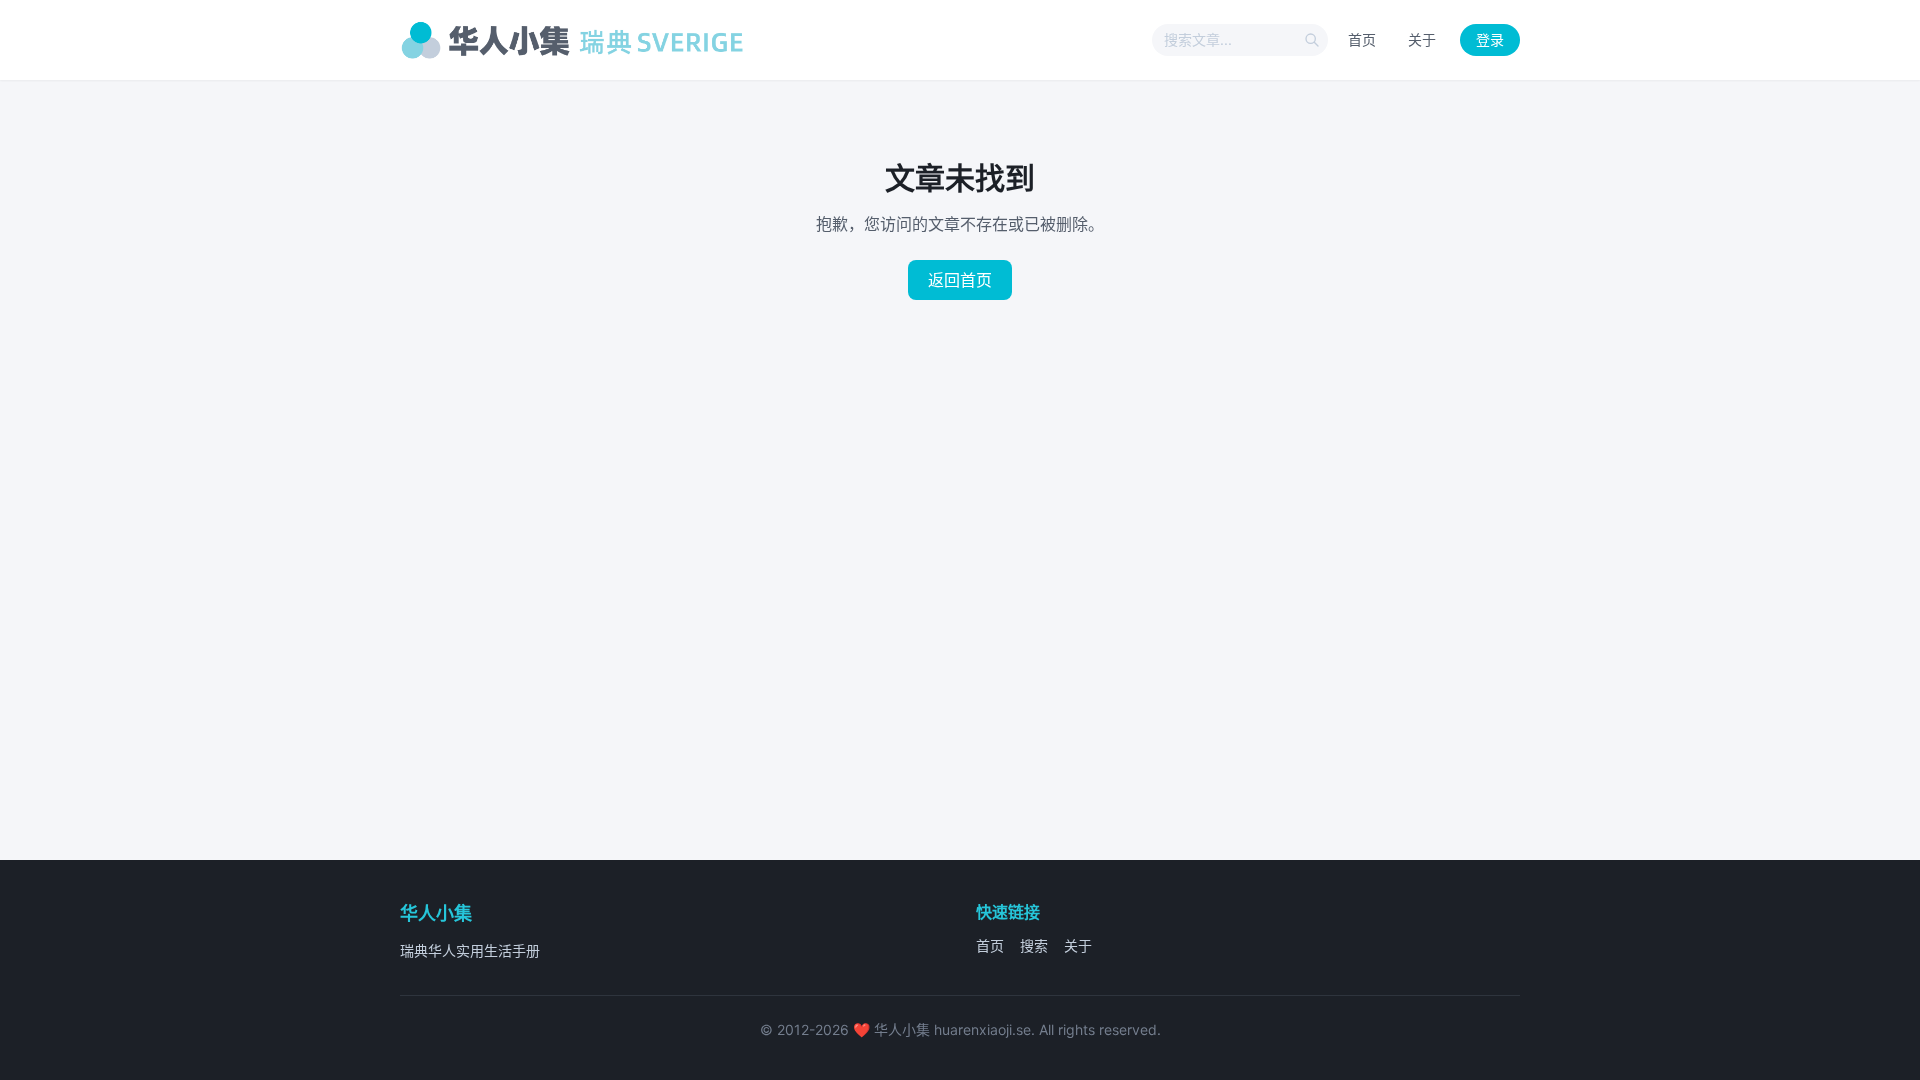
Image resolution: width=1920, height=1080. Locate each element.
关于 (1422, 39)
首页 (1362, 39)
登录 (1490, 39)
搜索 (1034, 945)
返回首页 (960, 280)
